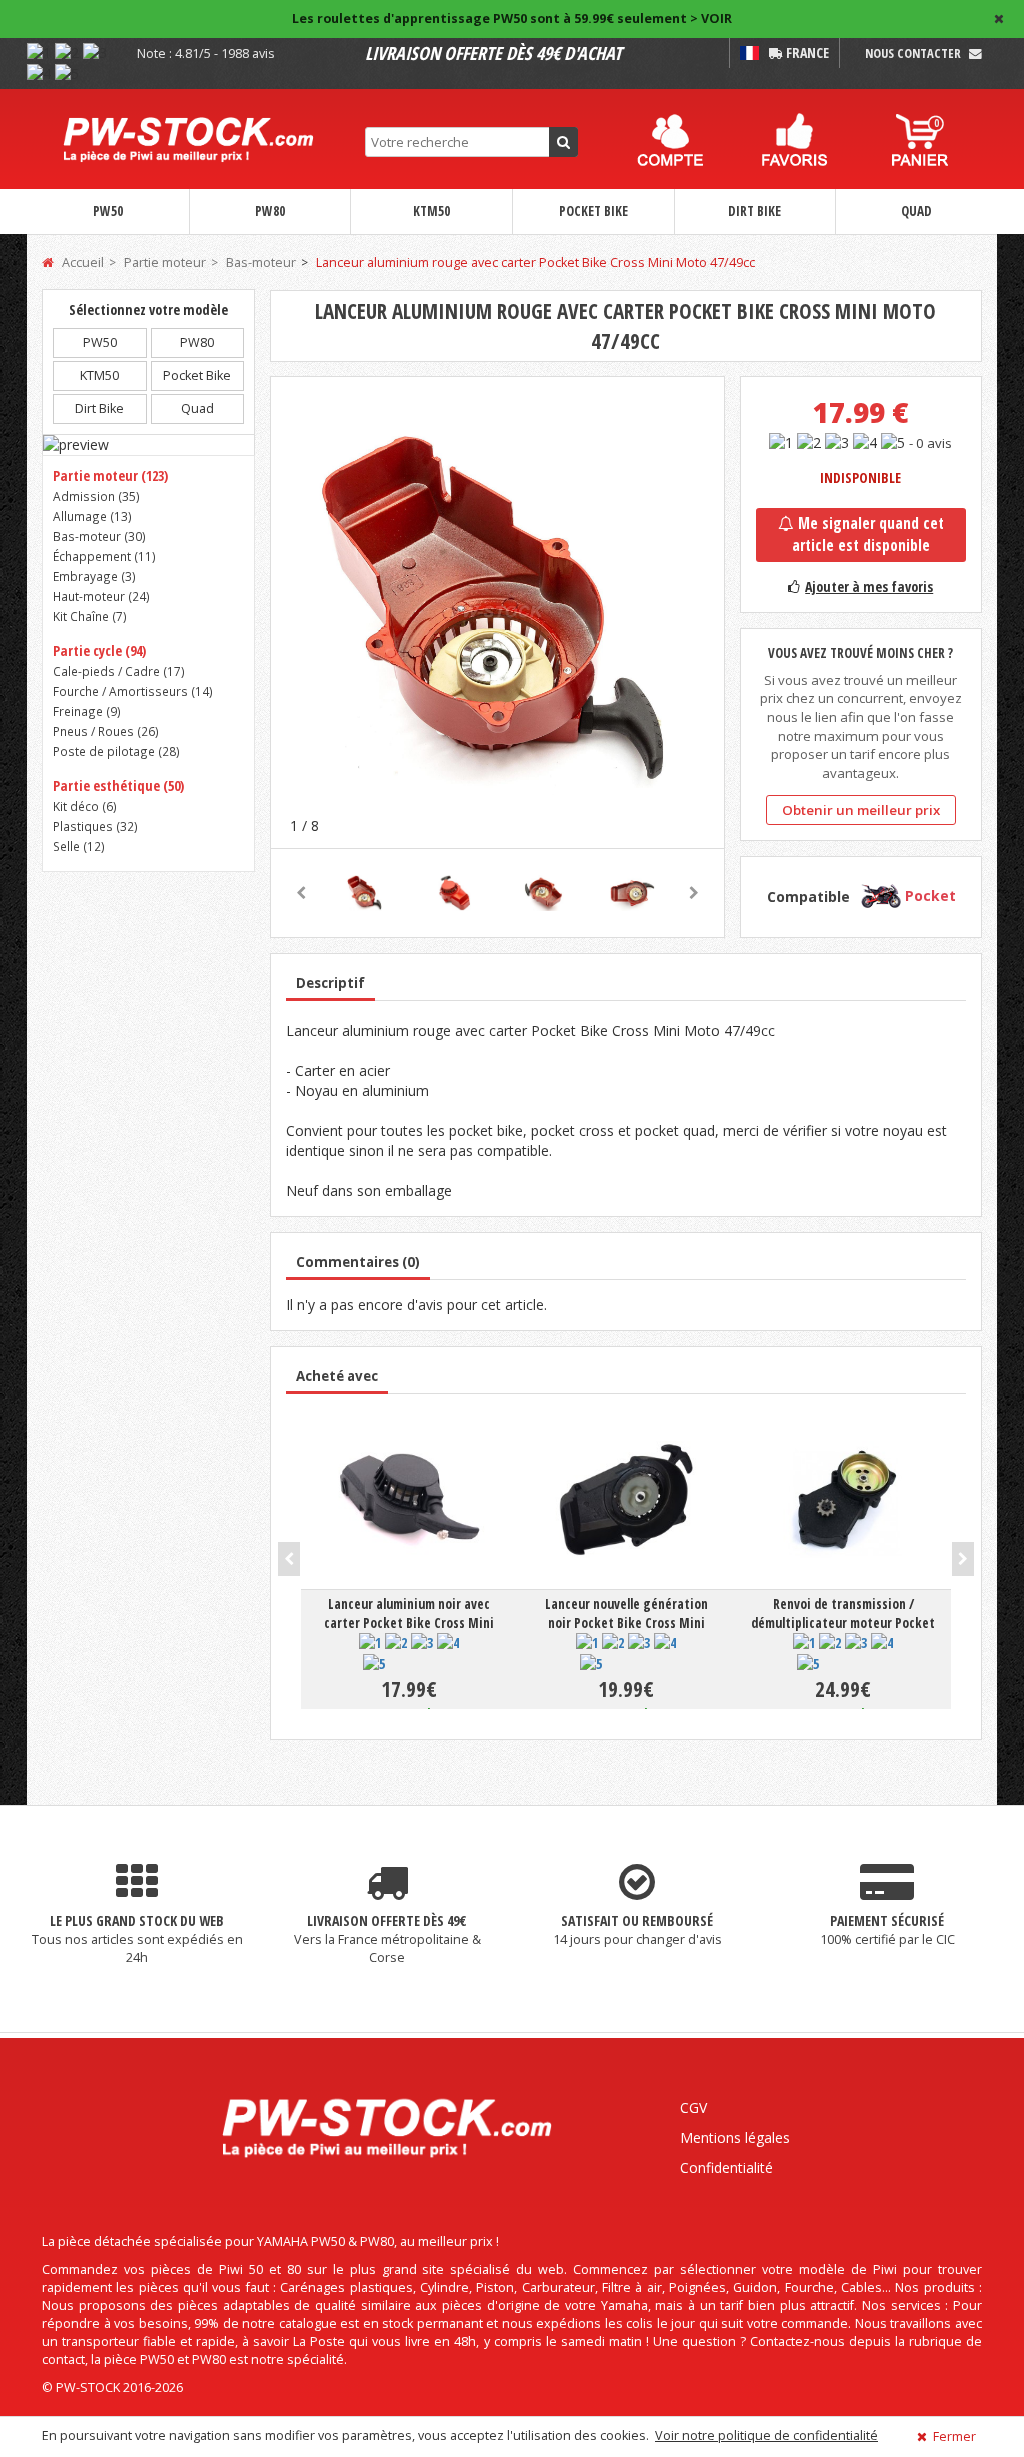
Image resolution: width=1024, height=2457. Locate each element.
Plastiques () (95, 826)
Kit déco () (85, 806)
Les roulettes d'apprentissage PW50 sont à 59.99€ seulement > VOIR (512, 18)
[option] (497, 611)
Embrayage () (94, 576)
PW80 (270, 211)
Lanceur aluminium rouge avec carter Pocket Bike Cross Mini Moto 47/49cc (535, 262)
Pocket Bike (593, 211)
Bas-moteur (261, 262)
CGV (693, 2107)
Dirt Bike (754, 211)
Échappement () (104, 556)
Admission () (96, 496)
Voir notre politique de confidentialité (766, 2435)
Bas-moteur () (99, 536)
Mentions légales (735, 2137)
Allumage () (92, 516)
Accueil (81, 262)
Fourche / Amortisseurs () (133, 691)
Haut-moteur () (101, 596)
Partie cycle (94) (99, 650)
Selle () (79, 846)
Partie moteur (165, 262)
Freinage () (87, 711)
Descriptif (330, 983)
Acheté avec (337, 1376)
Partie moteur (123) (110, 475)
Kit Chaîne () (90, 616)
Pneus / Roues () (106, 731)
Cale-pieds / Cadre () (119, 671)
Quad (916, 211)
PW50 (108, 211)
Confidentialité (726, 2167)
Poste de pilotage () (116, 751)
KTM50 (431, 211)
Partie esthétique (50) (118, 785)
